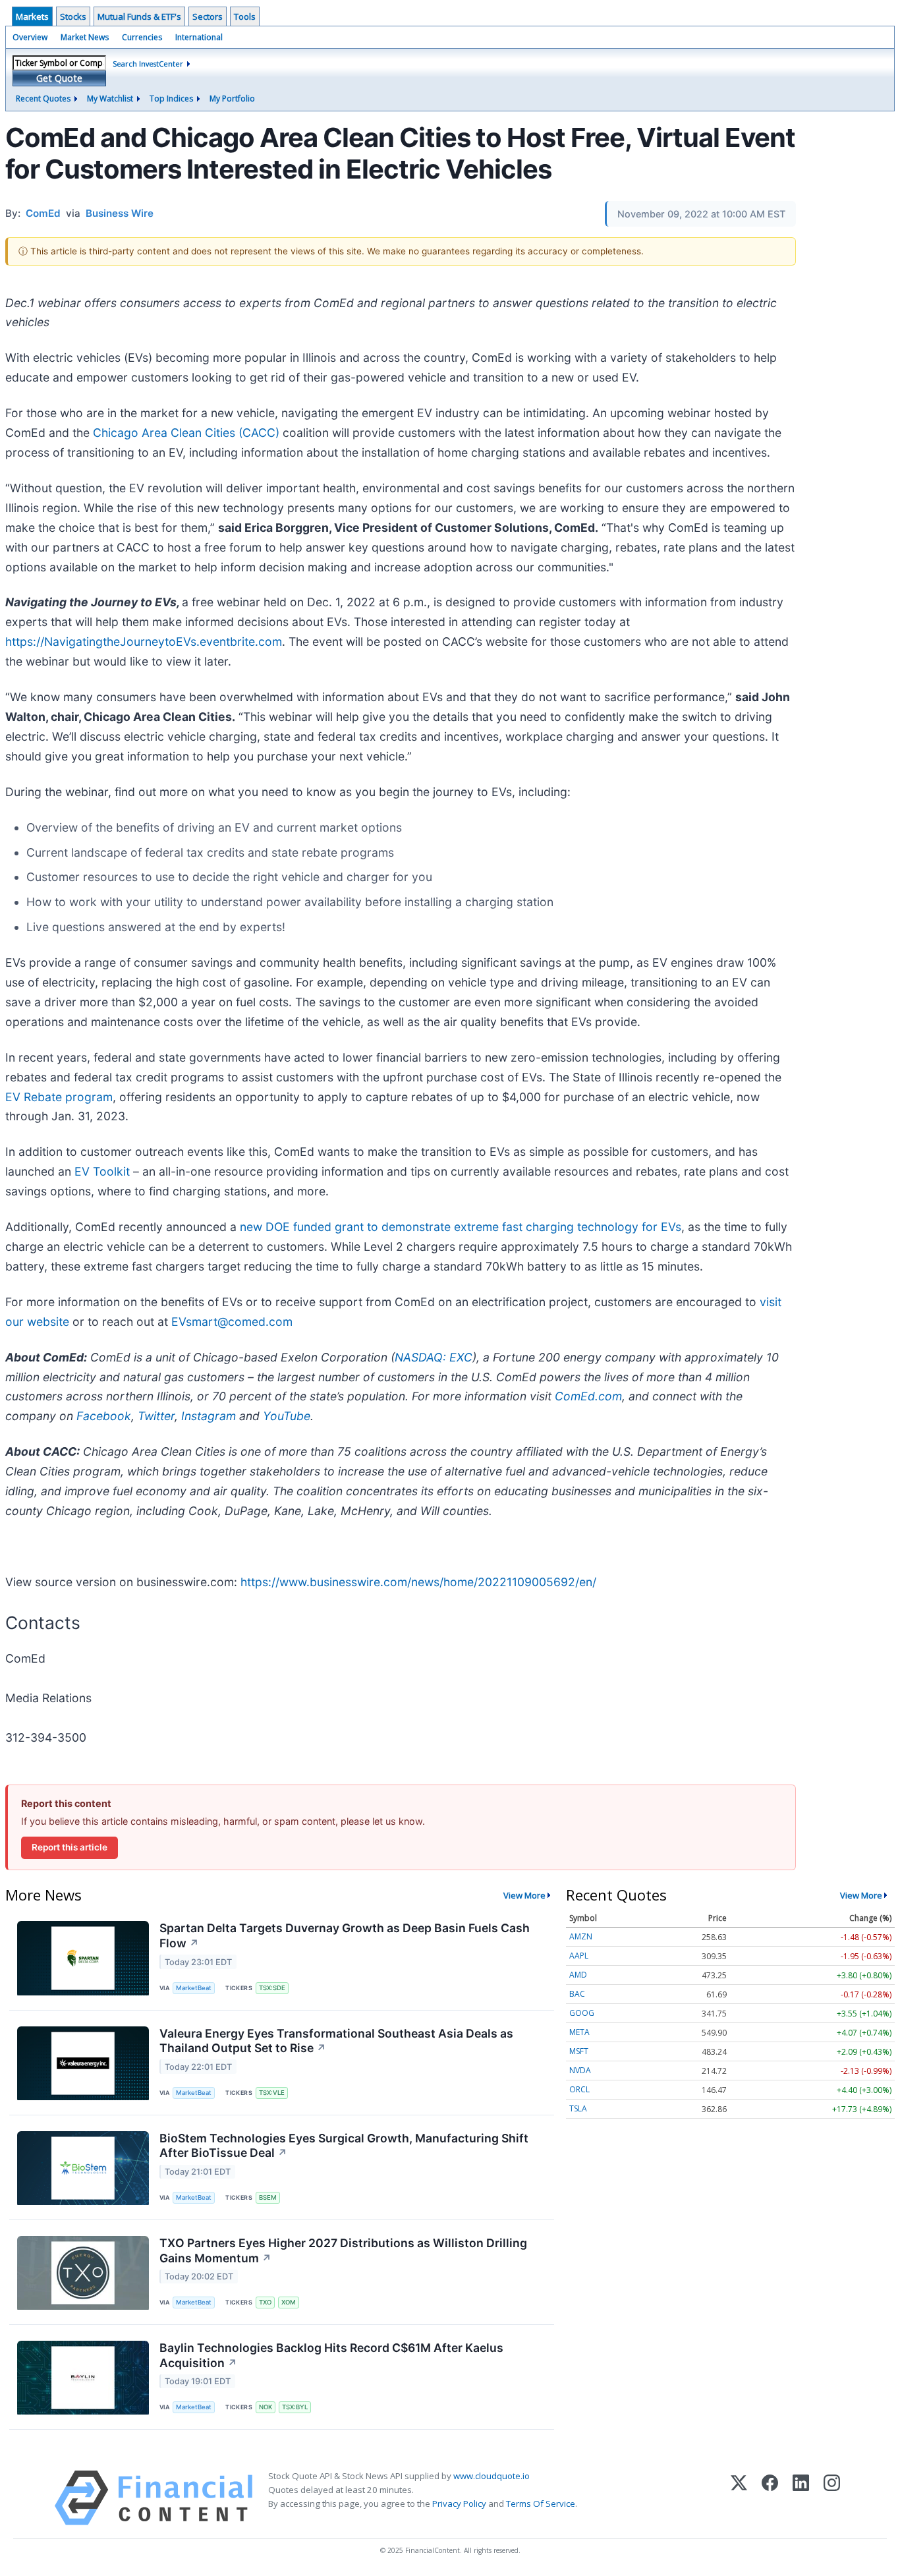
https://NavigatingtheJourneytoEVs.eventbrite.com (144, 642)
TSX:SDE (272, 1988)
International (199, 37)
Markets (32, 16)
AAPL (579, 1956)
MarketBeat (194, 1988)
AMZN (581, 1936)
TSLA (578, 2108)
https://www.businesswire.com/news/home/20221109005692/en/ (418, 1582)
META (579, 2032)
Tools (245, 16)
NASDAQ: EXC (434, 1357)
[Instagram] (832, 2498)
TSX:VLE (272, 2093)
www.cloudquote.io (492, 2476)
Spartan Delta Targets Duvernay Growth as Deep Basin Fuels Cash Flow (345, 1935)
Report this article (70, 1847)
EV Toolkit (102, 1171)
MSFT (579, 2051)
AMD (578, 1975)
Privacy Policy (459, 2504)
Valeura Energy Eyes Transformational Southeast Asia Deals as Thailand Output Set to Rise (336, 2041)
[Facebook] (770, 2498)
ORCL (579, 2089)
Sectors (208, 16)
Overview (30, 37)
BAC (577, 1994)
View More (524, 1895)
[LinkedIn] (801, 2498)
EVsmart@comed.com (232, 1322)
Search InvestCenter (148, 64)
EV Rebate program (59, 1097)
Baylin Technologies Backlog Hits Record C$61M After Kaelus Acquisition (331, 2355)
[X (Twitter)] (739, 2498)
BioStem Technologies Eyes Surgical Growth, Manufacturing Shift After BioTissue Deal (344, 2146)
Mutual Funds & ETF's (139, 16)
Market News (85, 37)
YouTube (287, 1416)
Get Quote (59, 78)
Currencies (142, 37)
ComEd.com (588, 1396)
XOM (289, 2302)
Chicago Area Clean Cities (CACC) (186, 433)
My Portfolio (232, 99)
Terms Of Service (541, 2504)
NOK (266, 2407)
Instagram (209, 1416)
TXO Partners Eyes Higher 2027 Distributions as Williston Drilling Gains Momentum (343, 2250)
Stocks (73, 16)
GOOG (582, 2013)
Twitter (156, 1416)
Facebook (104, 1416)
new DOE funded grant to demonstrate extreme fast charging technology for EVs (461, 1227)
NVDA (580, 2070)
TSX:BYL (295, 2407)
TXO (265, 2302)
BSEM (268, 2197)
